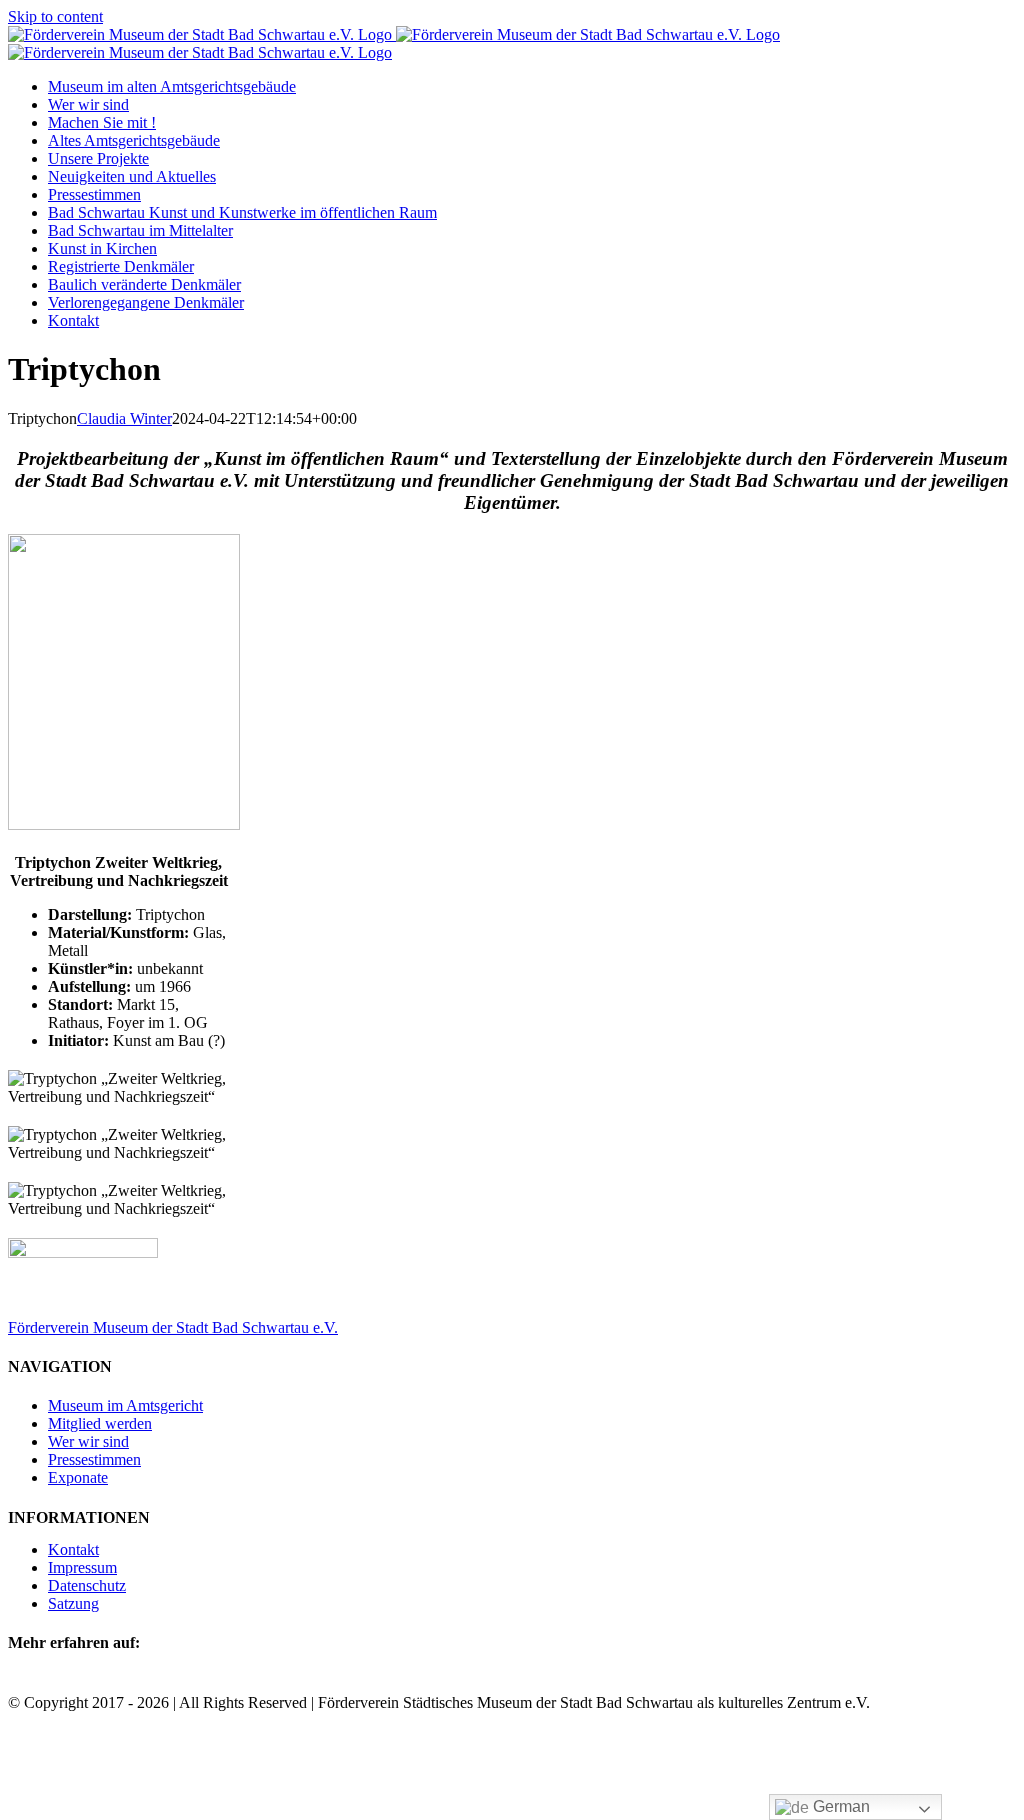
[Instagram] (68, 1683)
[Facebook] (20, 1683)
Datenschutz (87, 1585)
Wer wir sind (88, 1441)
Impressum (82, 1567)
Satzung (73, 1603)
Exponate (78, 1477)
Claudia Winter (124, 418)
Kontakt (73, 1549)
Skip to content (55, 16)
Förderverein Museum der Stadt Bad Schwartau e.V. (173, 1327)
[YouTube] (92, 1683)
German (839, 1806)
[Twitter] (44, 1683)
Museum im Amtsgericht (125, 1405)
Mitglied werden (100, 1423)
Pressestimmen (94, 1459)
